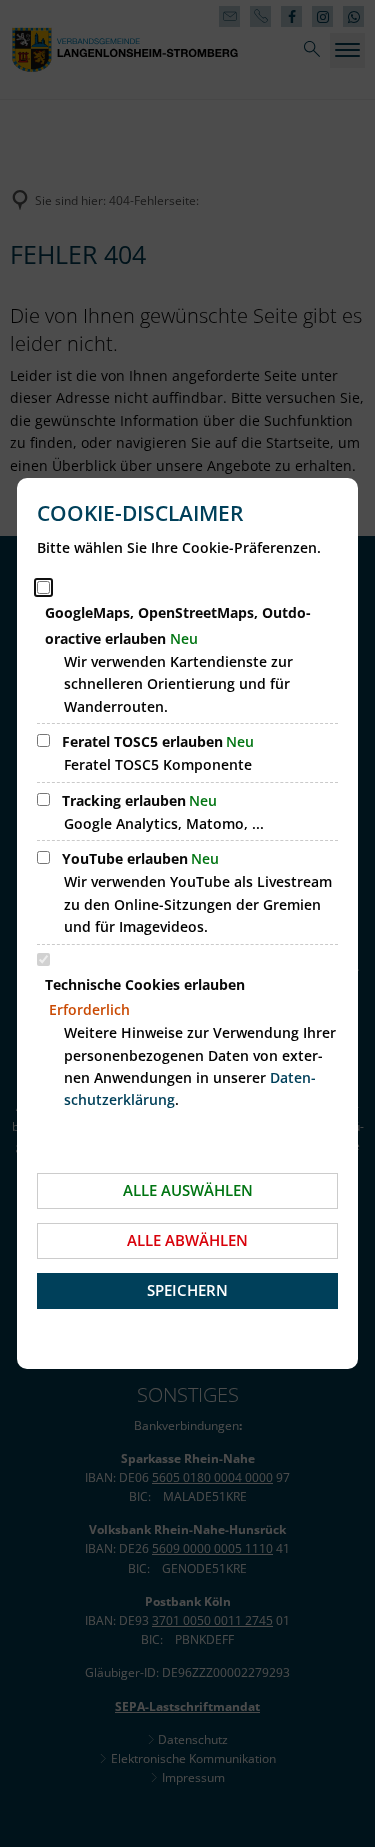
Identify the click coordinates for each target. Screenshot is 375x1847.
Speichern (187, 1290)
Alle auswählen (188, 1190)
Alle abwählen (187, 1240)
